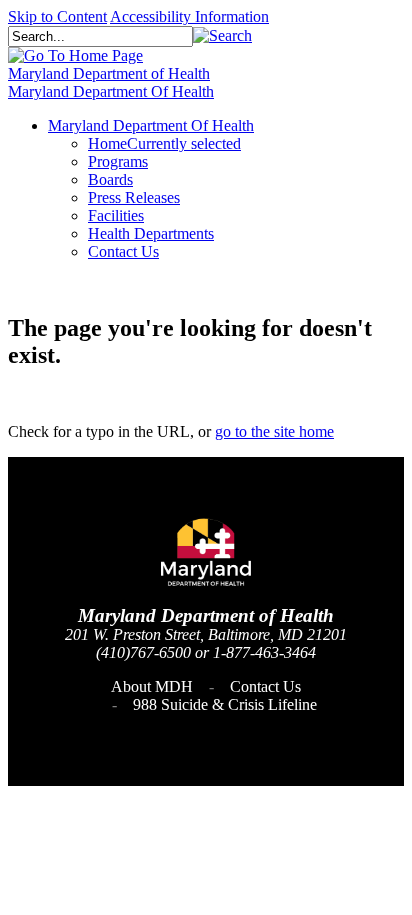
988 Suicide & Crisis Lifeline (225, 704)
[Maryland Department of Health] (75, 55)
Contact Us (265, 686)
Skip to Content (57, 16)
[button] (222, 35)
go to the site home (274, 431)
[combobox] (100, 36)
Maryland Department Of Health (111, 91)
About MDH (152, 686)
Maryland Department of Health (109, 73)
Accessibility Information (189, 16)
